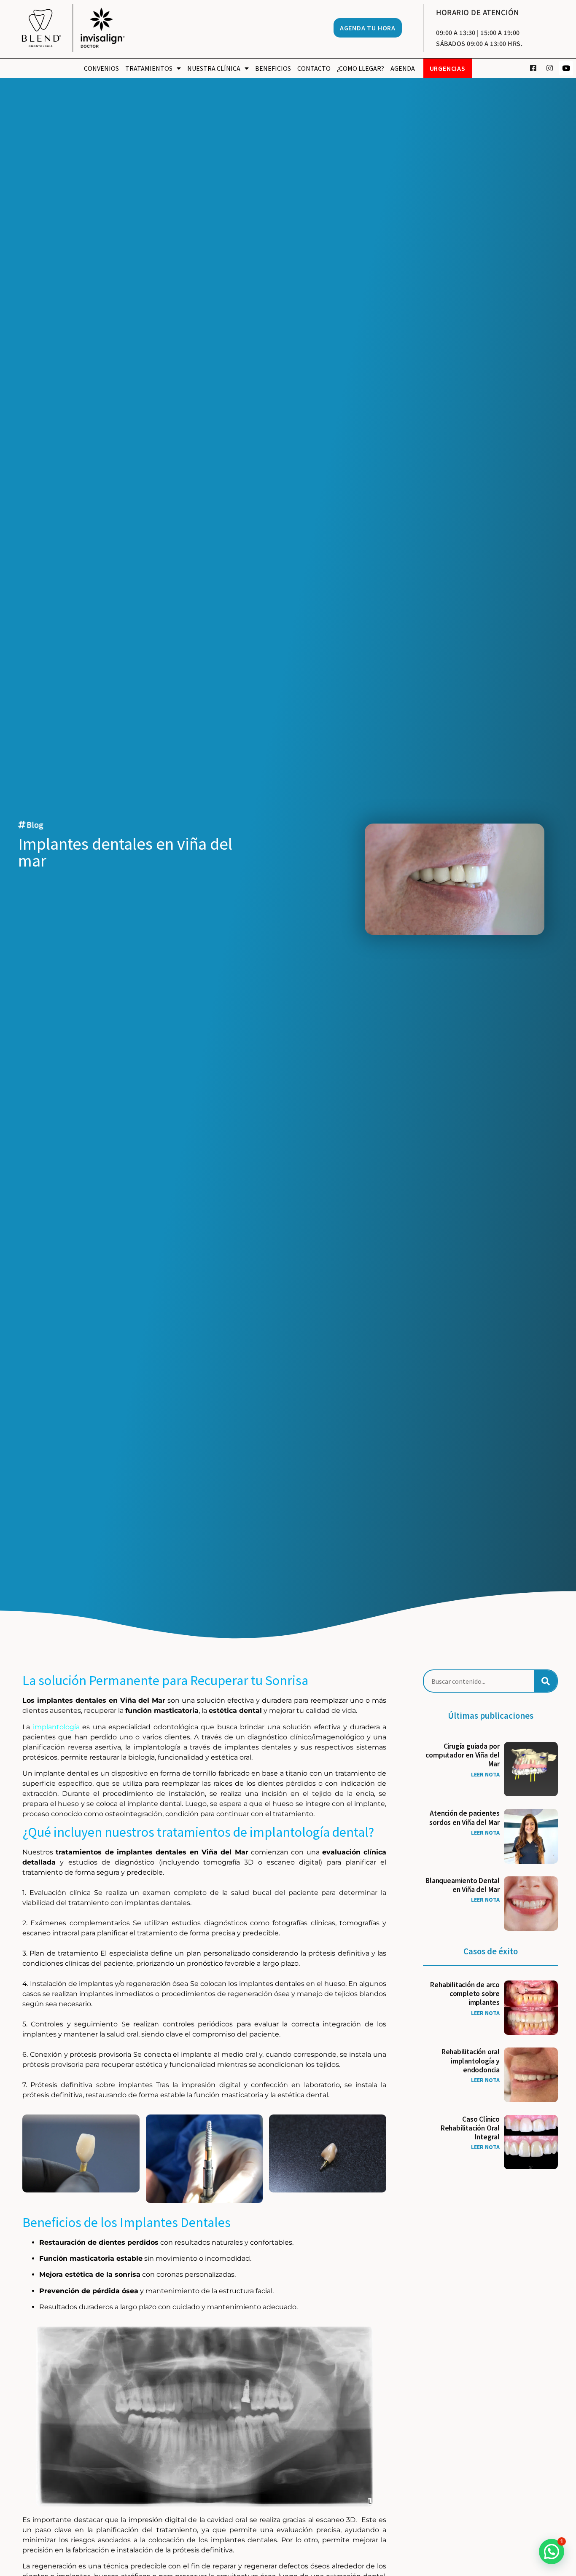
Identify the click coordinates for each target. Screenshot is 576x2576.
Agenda (403, 68)
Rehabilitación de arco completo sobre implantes (465, 1994)
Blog (35, 825)
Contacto (314, 68)
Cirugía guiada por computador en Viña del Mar (463, 1755)
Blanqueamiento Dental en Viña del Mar (463, 1885)
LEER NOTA (485, 1774)
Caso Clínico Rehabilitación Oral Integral (470, 2128)
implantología (56, 1727)
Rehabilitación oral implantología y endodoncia (471, 2061)
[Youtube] (566, 68)
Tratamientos (149, 68)
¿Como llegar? (361, 68)
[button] (552, 2552)
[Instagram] (549, 68)
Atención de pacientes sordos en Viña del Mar (464, 1818)
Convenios (101, 68)
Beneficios (273, 68)
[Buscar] (545, 1681)
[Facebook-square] (533, 68)
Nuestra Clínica (214, 68)
